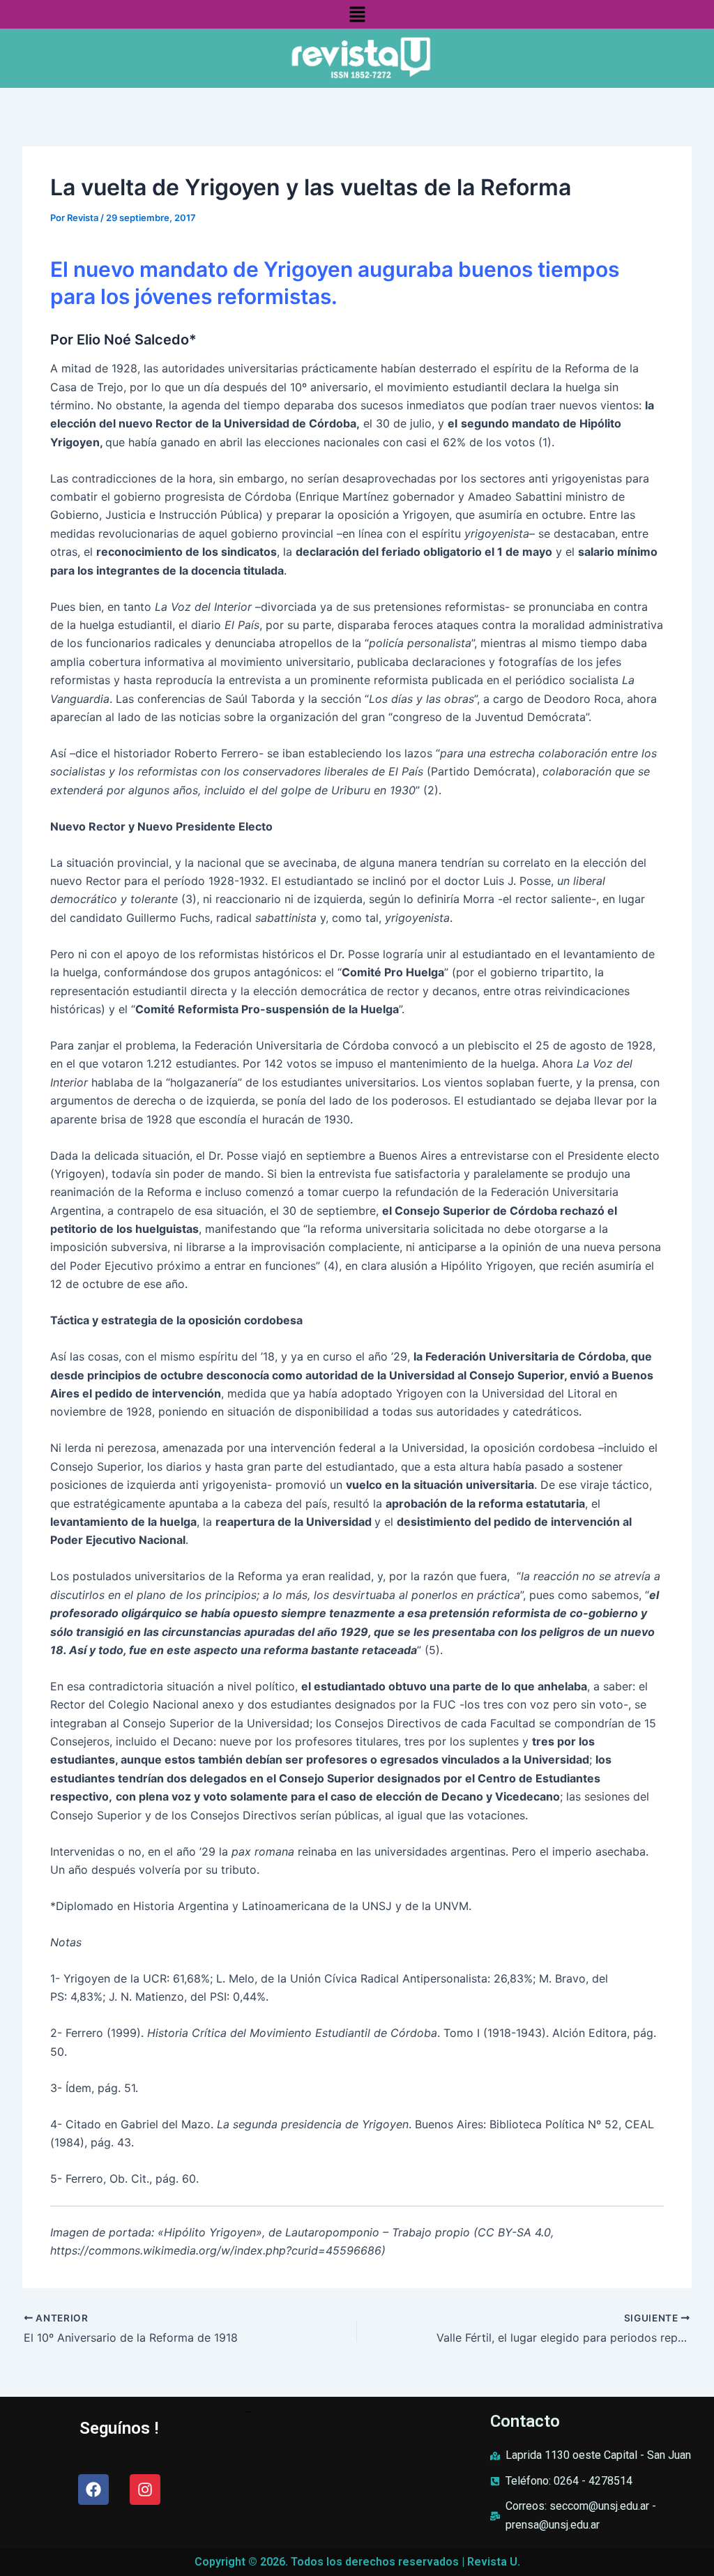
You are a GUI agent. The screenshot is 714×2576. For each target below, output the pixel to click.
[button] (357, 14)
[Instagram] (145, 2490)
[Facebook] (93, 2490)
